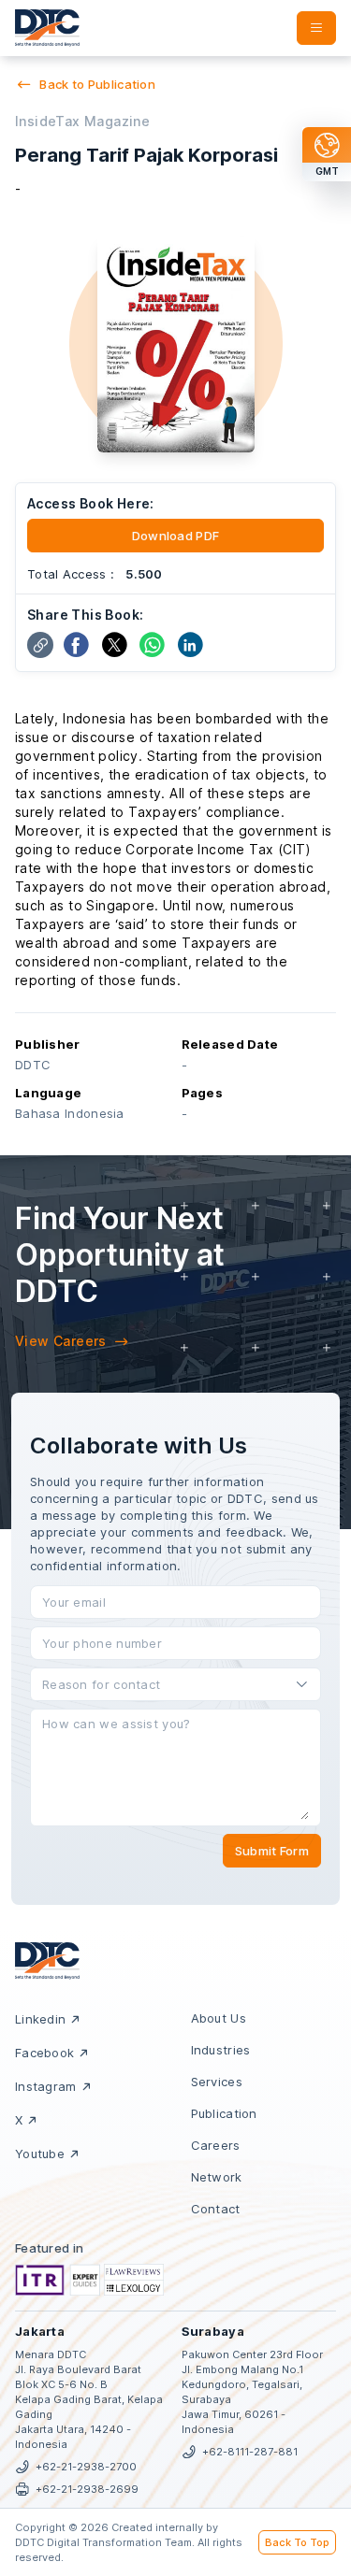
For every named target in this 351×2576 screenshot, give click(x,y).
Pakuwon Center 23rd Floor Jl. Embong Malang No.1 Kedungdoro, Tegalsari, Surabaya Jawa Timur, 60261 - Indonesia (252, 2392)
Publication (224, 2113)
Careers (216, 2145)
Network (217, 2177)
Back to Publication (97, 84)
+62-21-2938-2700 (86, 2467)
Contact (216, 2209)
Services (217, 2082)
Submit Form (272, 1851)
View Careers (61, 1341)
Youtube (40, 2154)
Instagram (46, 2086)
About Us (219, 2018)
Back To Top (297, 2542)
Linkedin (40, 2019)
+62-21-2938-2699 (87, 2489)
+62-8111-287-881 (250, 2452)
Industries (221, 2050)
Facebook (44, 2053)
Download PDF (176, 536)
